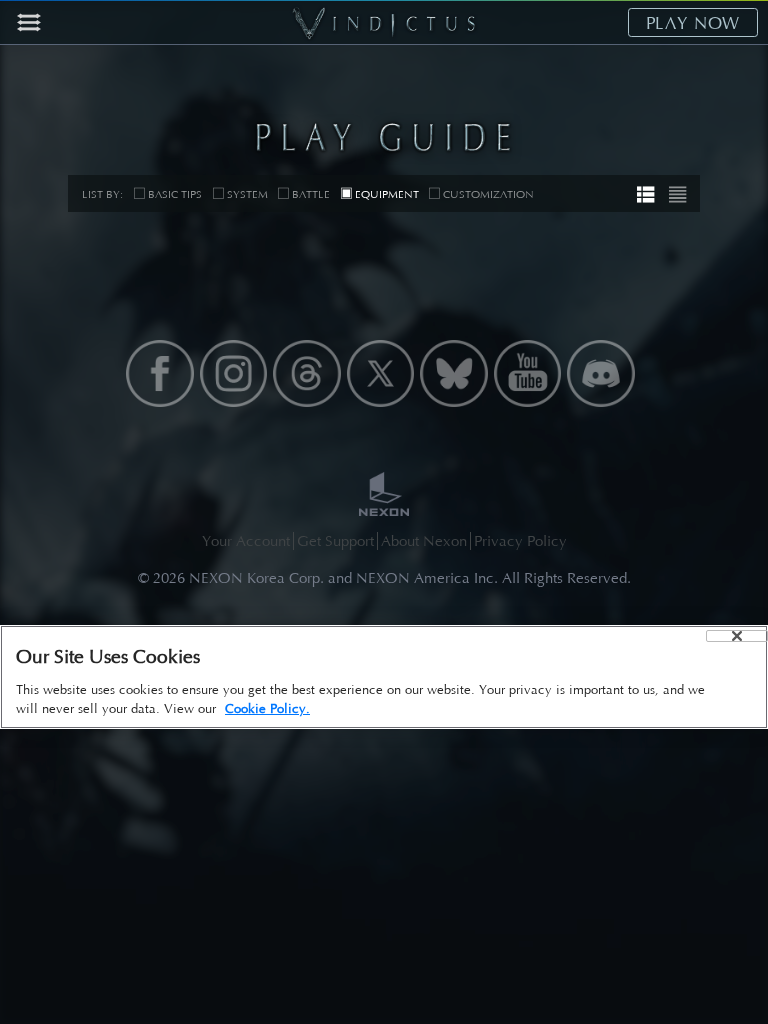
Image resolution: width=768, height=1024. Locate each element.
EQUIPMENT (387, 194)
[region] (384, 677)
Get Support (335, 541)
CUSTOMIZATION (488, 194)
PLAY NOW (693, 23)
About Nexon (424, 541)
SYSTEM (247, 194)
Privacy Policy (520, 541)
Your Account (246, 541)
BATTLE (311, 194)
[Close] (737, 636)
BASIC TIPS (175, 194)
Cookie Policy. (267, 708)
